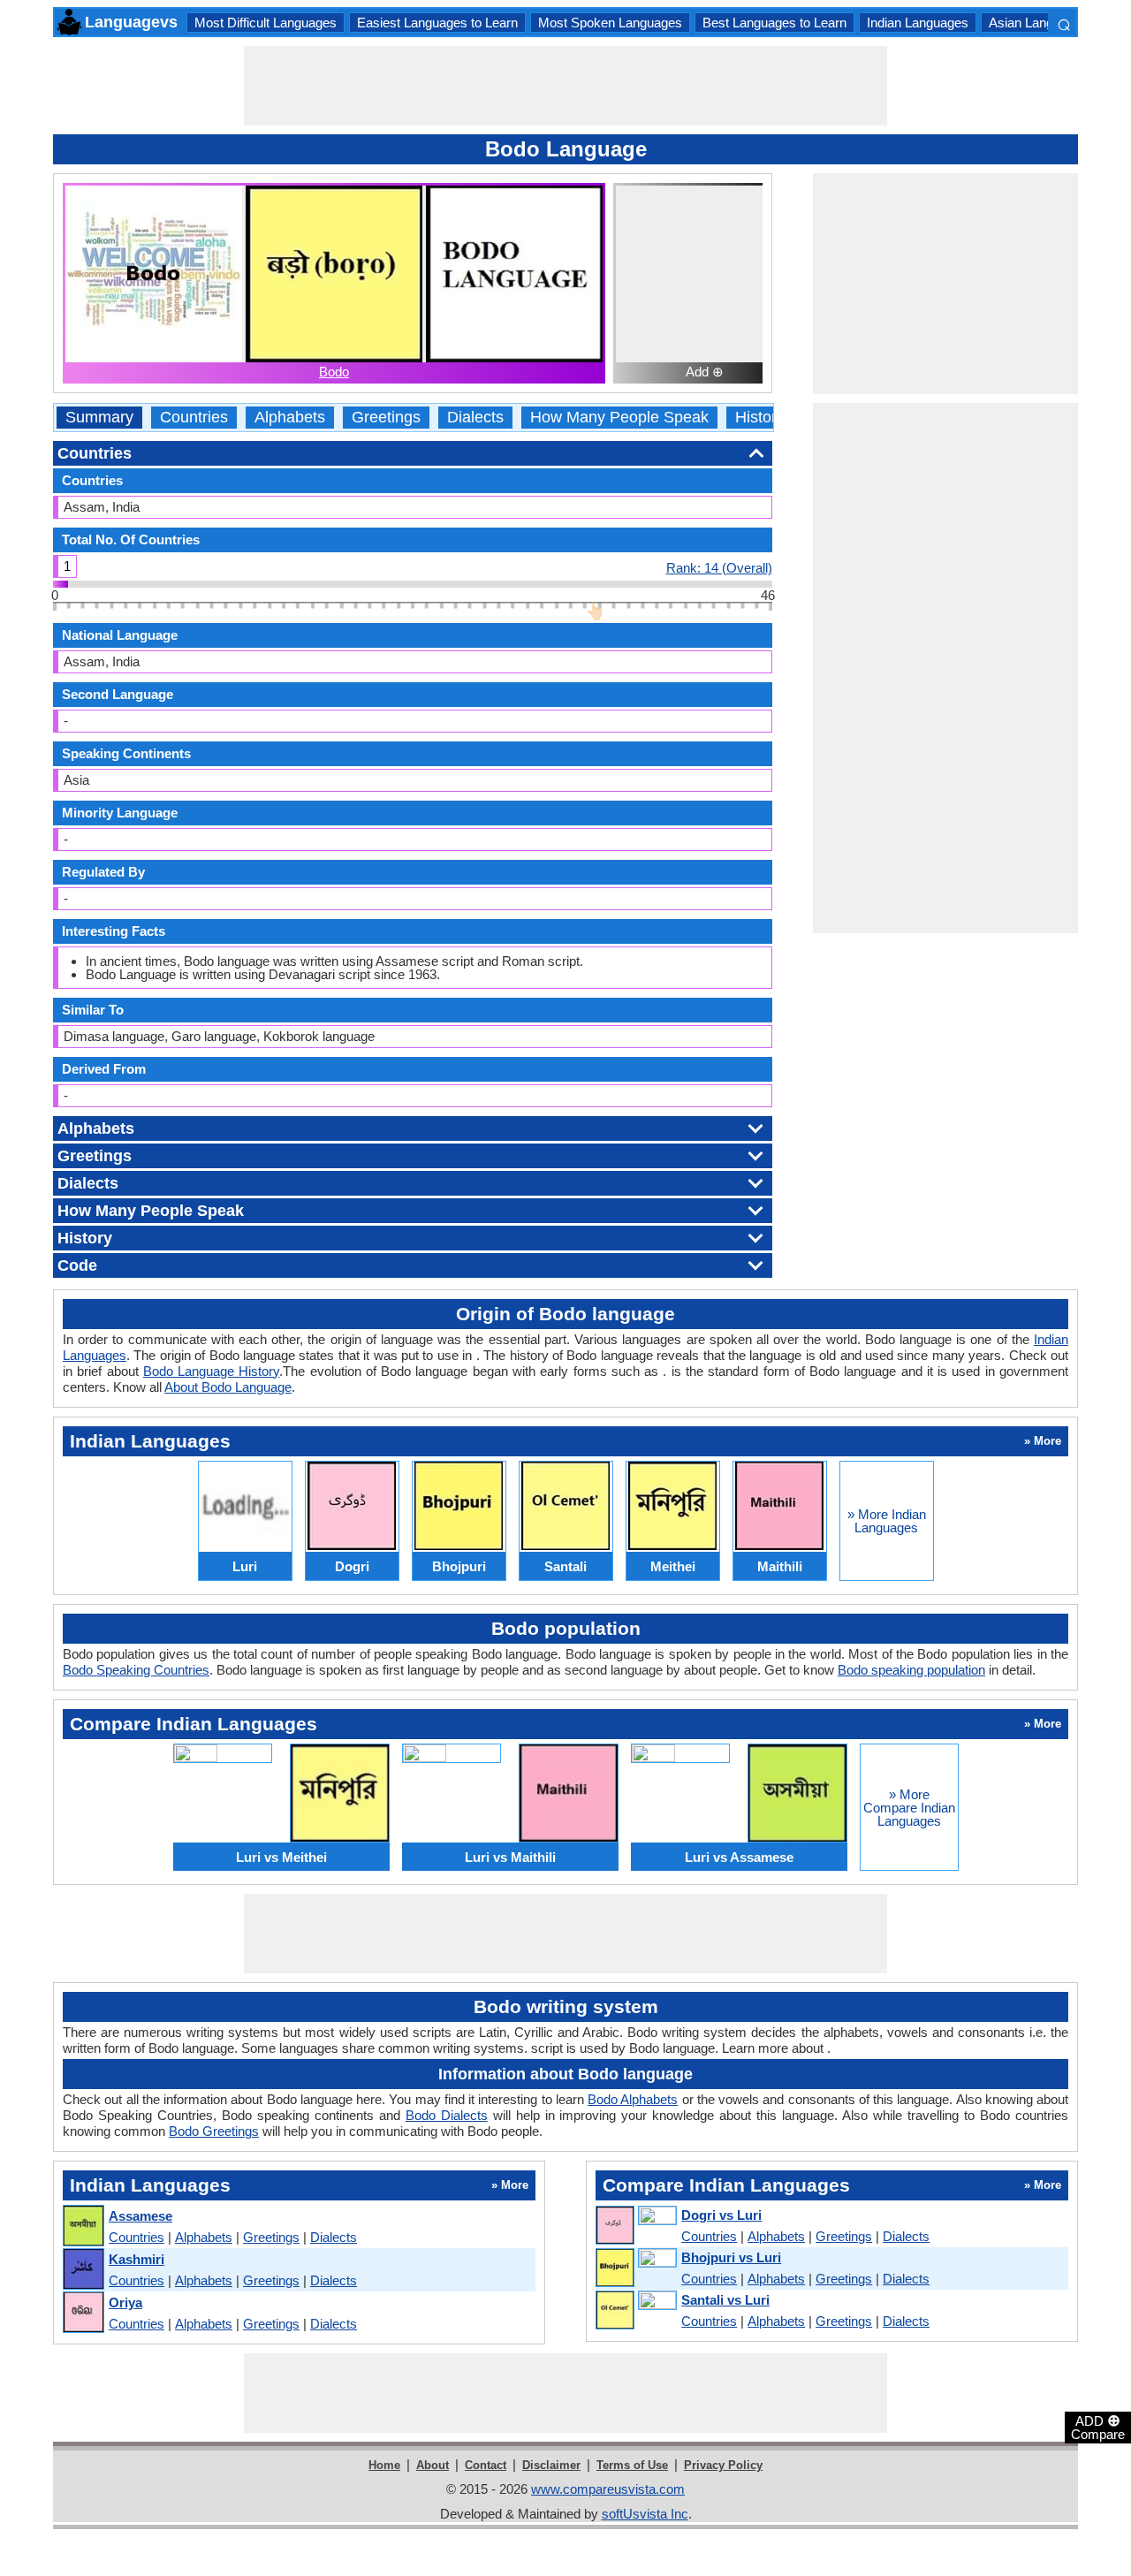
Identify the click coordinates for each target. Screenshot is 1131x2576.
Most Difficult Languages (266, 23)
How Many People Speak (619, 418)
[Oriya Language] (83, 2313)
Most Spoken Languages (610, 23)
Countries (194, 418)
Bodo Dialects (447, 2115)
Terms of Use (632, 2465)
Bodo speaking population (911, 1670)
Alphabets (290, 418)
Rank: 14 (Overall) (719, 567)
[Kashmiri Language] (83, 2270)
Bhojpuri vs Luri (731, 2257)
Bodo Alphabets (633, 2099)
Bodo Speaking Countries (136, 1670)
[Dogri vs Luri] (635, 2226)
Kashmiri (137, 2259)
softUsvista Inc (645, 2514)
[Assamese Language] (83, 2226)
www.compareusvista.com (608, 2489)
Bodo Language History (212, 1371)
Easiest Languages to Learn (437, 23)
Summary (99, 418)
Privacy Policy (723, 2465)
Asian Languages (1039, 23)
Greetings (386, 418)
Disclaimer (551, 2465)
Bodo (334, 372)
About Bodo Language (228, 1387)
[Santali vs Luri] (635, 2311)
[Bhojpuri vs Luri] (635, 2268)
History (760, 418)
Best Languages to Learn (774, 23)
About (433, 2465)
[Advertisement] (565, 86)
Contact (486, 2465)
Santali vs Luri (725, 2300)
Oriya (125, 2302)
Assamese (140, 2216)
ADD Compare (1098, 2427)
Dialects (475, 418)
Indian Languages (918, 23)
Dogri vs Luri (721, 2215)
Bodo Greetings (214, 2131)
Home (384, 2465)
